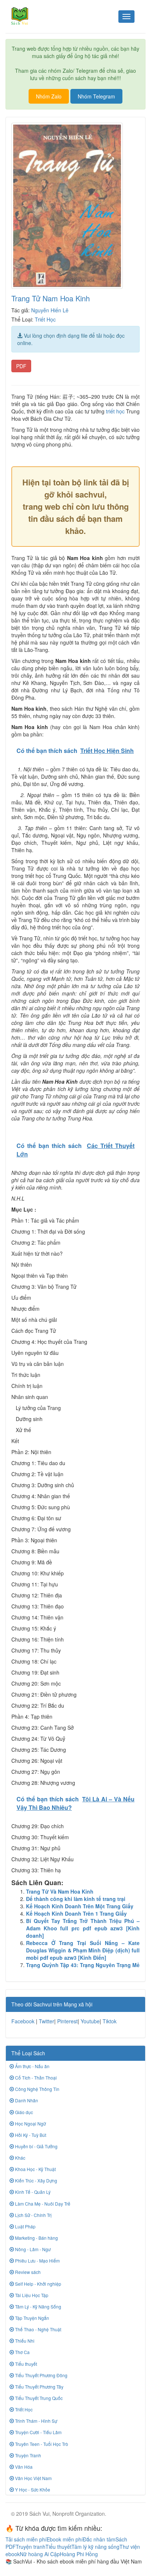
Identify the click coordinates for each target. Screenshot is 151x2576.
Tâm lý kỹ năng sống (95, 2547)
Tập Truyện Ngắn (32, 2318)
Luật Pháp (25, 2226)
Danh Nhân (26, 2100)
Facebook (23, 2021)
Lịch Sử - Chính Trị (33, 2215)
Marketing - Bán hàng (36, 2238)
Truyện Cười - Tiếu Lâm (38, 2432)
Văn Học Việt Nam (33, 2478)
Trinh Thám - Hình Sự (36, 2421)
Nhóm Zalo (49, 96)
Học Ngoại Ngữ (30, 2123)
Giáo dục (23, 2112)
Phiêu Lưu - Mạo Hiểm (37, 2261)
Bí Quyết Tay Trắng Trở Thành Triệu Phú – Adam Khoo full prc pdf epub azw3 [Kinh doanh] (83, 1928)
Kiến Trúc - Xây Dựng (36, 2180)
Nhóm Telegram (96, 96)
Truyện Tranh (27, 2455)
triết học (115, 411)
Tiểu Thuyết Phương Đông (41, 2375)
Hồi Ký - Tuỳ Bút (30, 2135)
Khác (20, 2158)
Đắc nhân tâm (99, 2539)
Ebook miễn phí (65, 2539)
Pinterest (67, 2021)
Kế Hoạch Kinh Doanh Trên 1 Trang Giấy (76, 1913)
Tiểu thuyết (25, 2364)
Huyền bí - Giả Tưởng (36, 2146)
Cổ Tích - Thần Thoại (35, 2078)
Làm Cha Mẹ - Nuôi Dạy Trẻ (42, 2204)
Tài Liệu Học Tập (31, 2295)
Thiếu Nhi (24, 2341)
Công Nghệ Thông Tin (37, 2089)
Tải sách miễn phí (26, 2539)
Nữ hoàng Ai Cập (40, 2554)
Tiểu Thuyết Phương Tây (39, 2387)
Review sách (27, 2272)
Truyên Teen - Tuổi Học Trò (41, 2444)
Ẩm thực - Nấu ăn (32, 2066)
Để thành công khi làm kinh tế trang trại (76, 1899)
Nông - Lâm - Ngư (32, 2249)
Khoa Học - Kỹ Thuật (35, 2169)
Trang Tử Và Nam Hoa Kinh (60, 1891)
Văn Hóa (23, 2467)
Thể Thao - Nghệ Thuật (38, 2329)
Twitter (47, 2021)
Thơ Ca (22, 2352)
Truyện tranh (31, 2547)
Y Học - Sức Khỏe (32, 2489)
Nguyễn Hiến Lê (50, 310)
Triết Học (45, 319)
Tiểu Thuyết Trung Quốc (38, 2398)
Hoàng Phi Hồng (79, 2554)
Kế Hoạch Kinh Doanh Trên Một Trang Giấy (80, 1906)
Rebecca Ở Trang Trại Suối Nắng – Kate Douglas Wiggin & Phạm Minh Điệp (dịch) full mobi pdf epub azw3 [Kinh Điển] (83, 1950)
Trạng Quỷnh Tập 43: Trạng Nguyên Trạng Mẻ (83, 1965)
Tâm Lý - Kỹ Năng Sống (38, 2306)
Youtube (90, 2021)
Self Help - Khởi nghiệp (38, 2284)
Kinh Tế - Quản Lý (32, 2192)
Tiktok (110, 2021)
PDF (21, 366)
